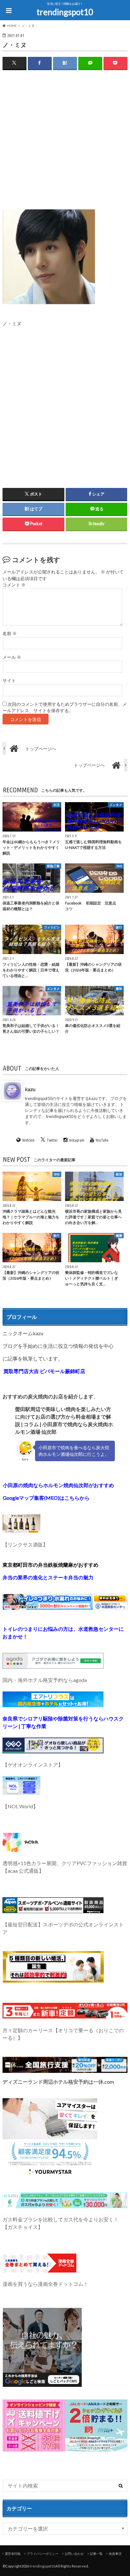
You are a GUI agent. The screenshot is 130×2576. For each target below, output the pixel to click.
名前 (10, 633)
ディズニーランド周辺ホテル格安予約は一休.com (58, 2082)
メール (12, 657)
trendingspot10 (65, 12)
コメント (14, 585)
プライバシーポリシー (43, 2554)
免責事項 (115, 2554)
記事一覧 (96, 2554)
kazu (30, 1089)
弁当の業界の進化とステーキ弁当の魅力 (48, 1577)
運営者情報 (13, 2554)
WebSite (28, 1140)
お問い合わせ (74, 2554)
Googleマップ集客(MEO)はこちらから (46, 1498)
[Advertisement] (65, 144)
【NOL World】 (20, 1806)
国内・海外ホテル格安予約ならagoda (45, 1680)
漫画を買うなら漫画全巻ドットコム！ (45, 2284)
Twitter (52, 1140)
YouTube (102, 1140)
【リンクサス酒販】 (25, 1544)
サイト (9, 681)
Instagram (77, 1140)
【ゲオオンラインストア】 (33, 1765)
